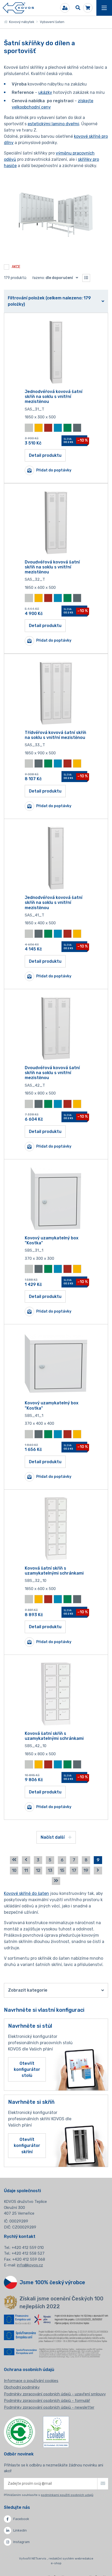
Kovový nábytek (21, 22)
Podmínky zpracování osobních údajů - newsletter (49, 2407)
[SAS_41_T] (56, 858)
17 (74, 1870)
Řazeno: (53, 278)
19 (86, 1870)
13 (50, 1870)
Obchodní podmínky (22, 2387)
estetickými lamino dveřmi (53, 124)
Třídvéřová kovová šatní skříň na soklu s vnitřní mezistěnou (55, 735)
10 (14, 1870)
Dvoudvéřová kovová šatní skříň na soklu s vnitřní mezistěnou (52, 567)
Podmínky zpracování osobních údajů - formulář (47, 2401)
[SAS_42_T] (56, 1028)
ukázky (45, 92)
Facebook (21, 2519)
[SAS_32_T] (56, 523)
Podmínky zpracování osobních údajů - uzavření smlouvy (55, 2394)
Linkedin (20, 2530)
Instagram (21, 2542)
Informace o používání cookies (31, 2381)
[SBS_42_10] (56, 1694)
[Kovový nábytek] (18, 8)
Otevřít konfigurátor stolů (27, 2069)
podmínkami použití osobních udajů (67, 2495)
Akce (16, 267)
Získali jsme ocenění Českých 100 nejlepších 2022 (61, 2303)
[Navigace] (104, 8)
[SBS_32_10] (56, 1529)
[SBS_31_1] (56, 1199)
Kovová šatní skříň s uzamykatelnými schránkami (54, 1571)
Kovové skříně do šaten (26, 1893)
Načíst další (53, 1837)
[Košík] (88, 8)
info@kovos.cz (30, 2265)
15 (62, 1870)
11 (26, 1870)
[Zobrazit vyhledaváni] (78, 8)
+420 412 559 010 (28, 2248)
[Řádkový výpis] (86, 278)
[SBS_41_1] (56, 1364)
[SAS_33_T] (56, 693)
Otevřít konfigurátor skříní (27, 2145)
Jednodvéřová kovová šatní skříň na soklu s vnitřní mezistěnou (54, 397)
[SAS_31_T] (56, 352)
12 (38, 1870)
